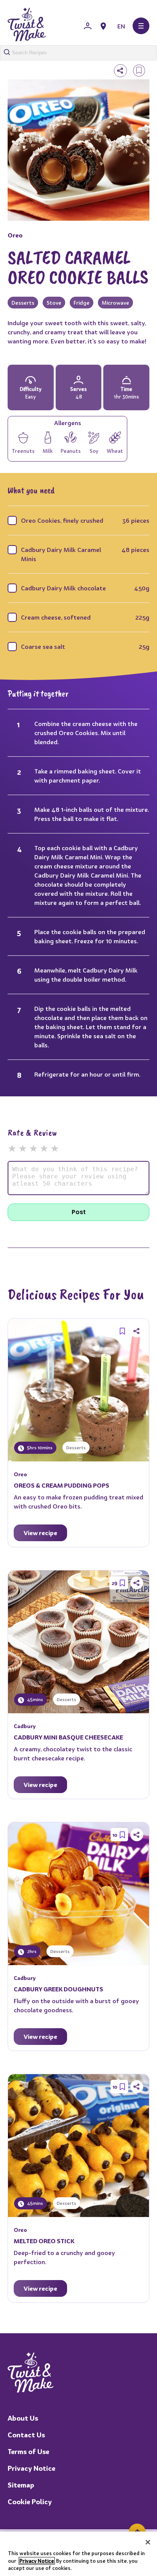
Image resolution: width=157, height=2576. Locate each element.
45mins (34, 1699)
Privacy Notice (31, 2468)
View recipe (40, 1533)
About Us (23, 2418)
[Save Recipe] (122, 1331)
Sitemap (21, 2485)
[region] (78, 2554)
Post (79, 1212)
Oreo (15, 235)
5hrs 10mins (39, 1448)
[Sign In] (88, 26)
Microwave (115, 303)
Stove (54, 303)
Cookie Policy (30, 2502)
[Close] (148, 2542)
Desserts (23, 303)
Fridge (82, 303)
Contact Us (26, 2435)
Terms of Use (28, 2452)
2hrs (31, 1951)
